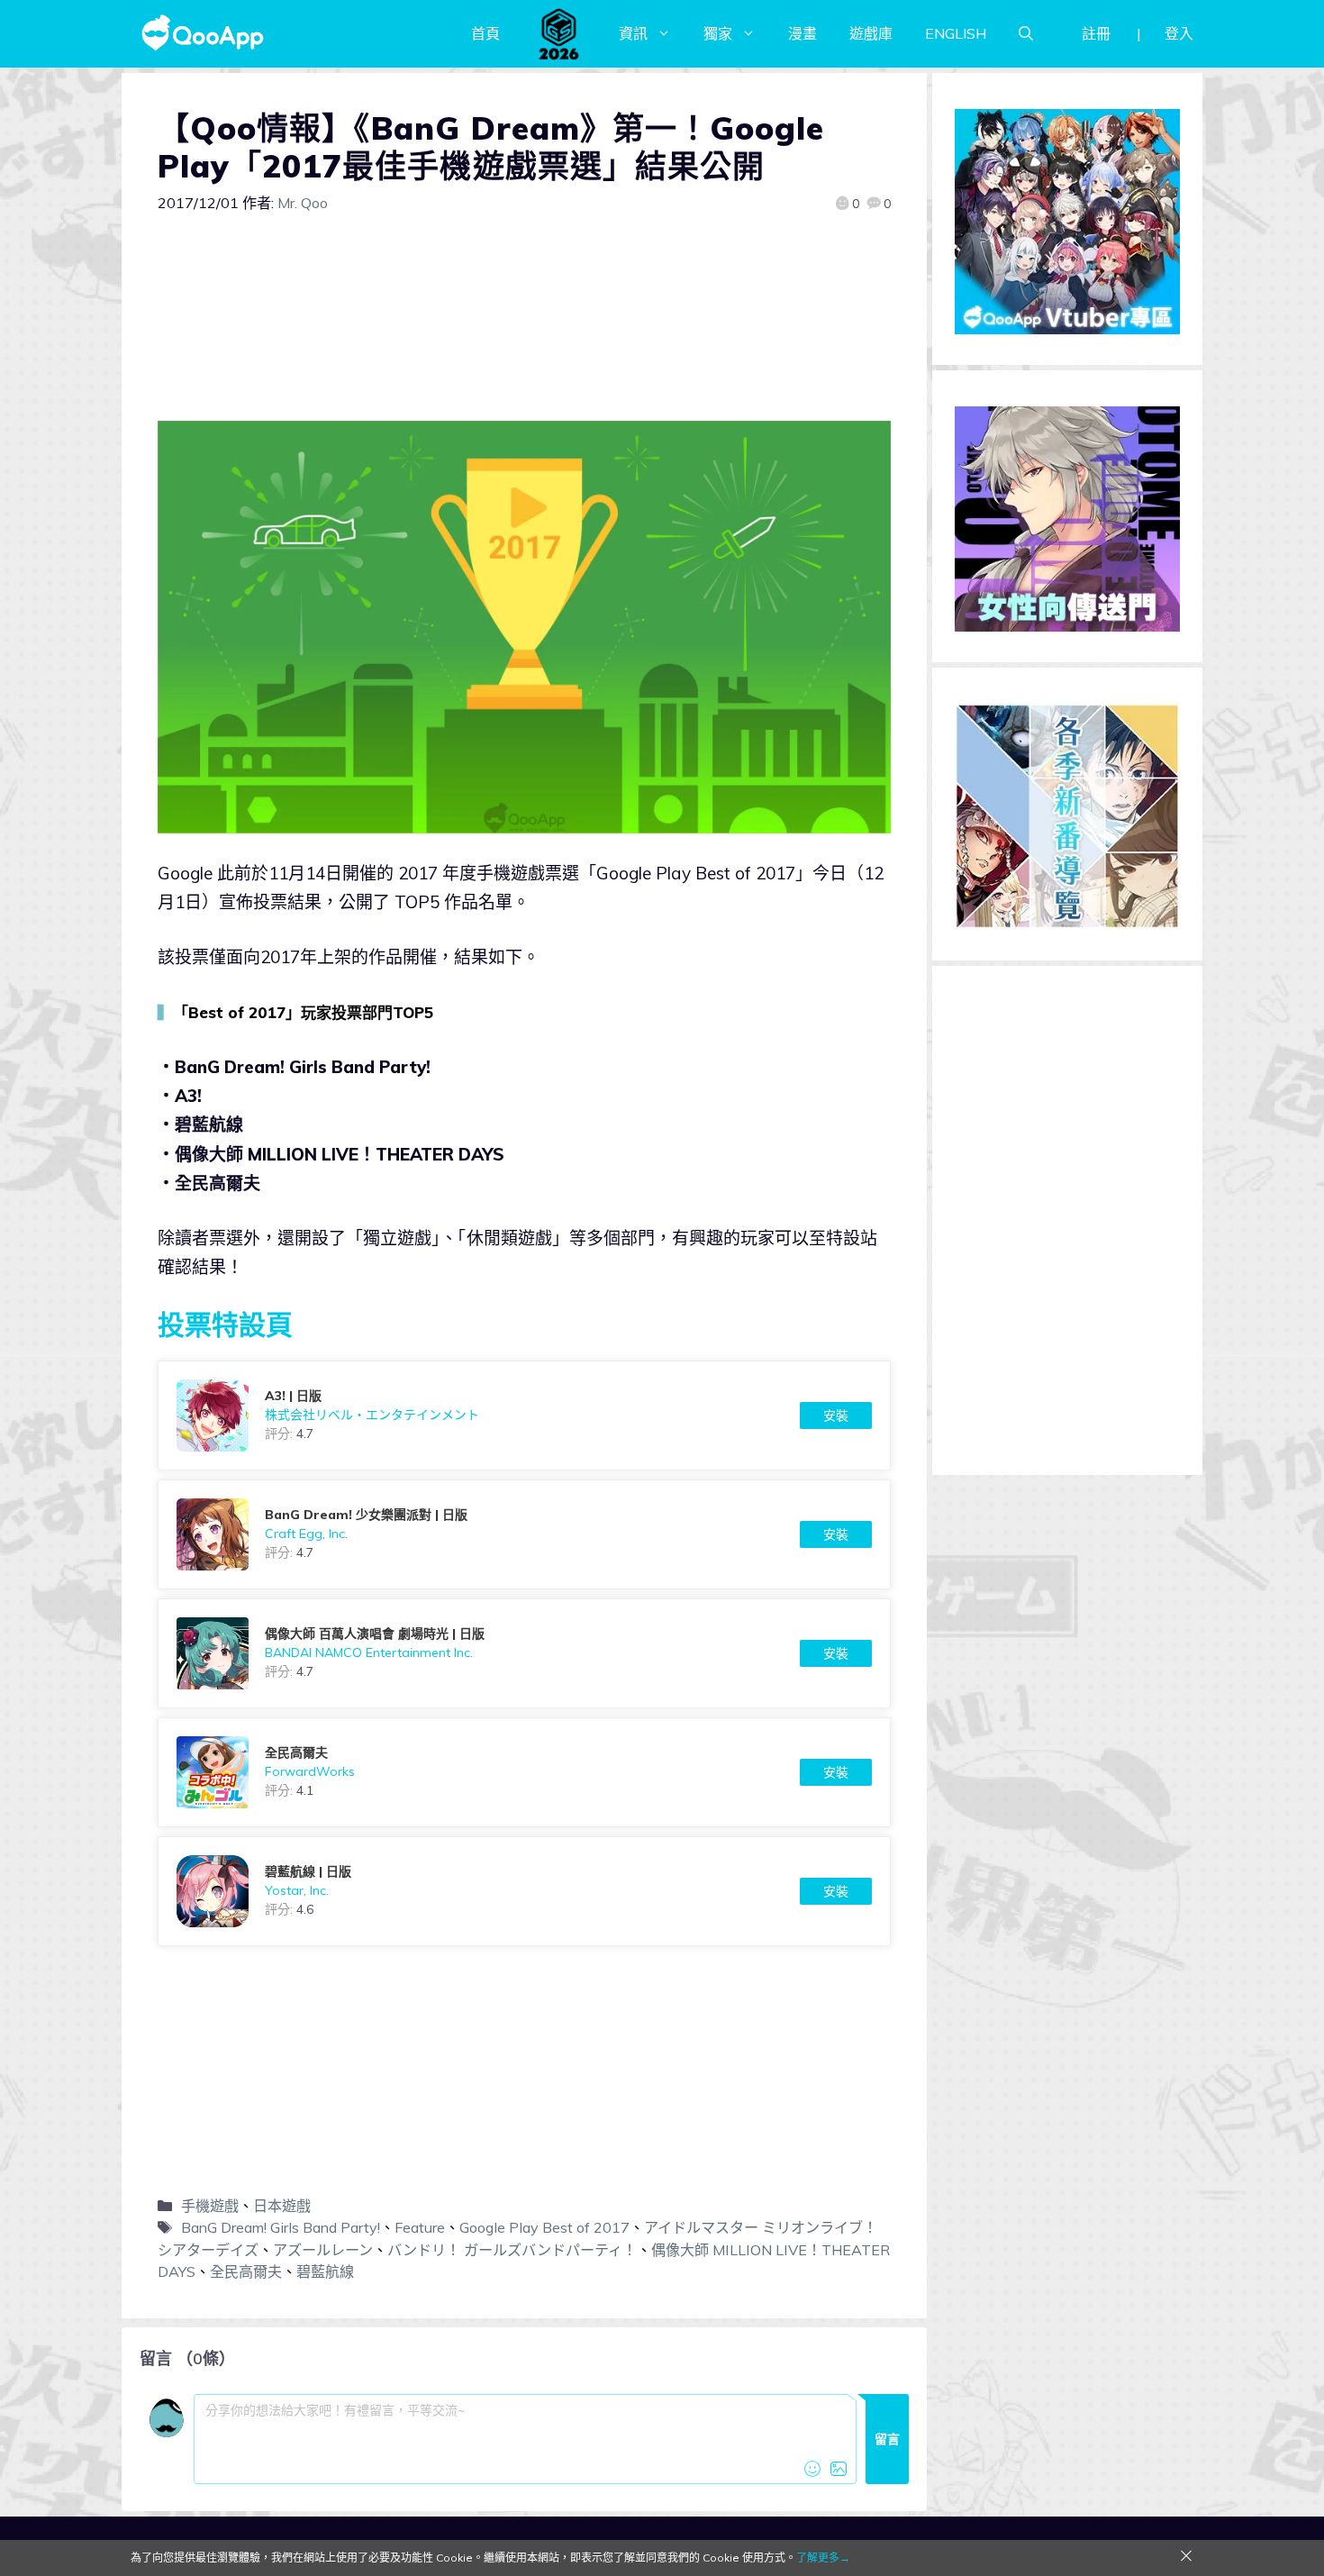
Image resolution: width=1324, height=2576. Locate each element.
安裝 (836, 1415)
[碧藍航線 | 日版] (524, 1891)
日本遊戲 (282, 2206)
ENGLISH (956, 33)
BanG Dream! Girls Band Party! (281, 2227)
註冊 (1096, 33)
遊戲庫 (871, 33)
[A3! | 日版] (524, 1415)
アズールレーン (323, 2250)
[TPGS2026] (559, 33)
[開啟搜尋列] (1026, 33)
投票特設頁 (225, 1324)
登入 (1179, 33)
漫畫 (803, 33)
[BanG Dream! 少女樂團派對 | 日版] (524, 1534)
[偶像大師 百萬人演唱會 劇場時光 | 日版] (524, 1653)
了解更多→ (823, 2558)
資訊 (633, 33)
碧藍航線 (325, 2271)
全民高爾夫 (246, 2271)
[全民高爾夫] (524, 1772)
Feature (420, 2227)
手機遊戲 (210, 2206)
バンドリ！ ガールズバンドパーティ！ (512, 2250)
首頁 (485, 33)
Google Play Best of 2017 (544, 2227)
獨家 (718, 33)
